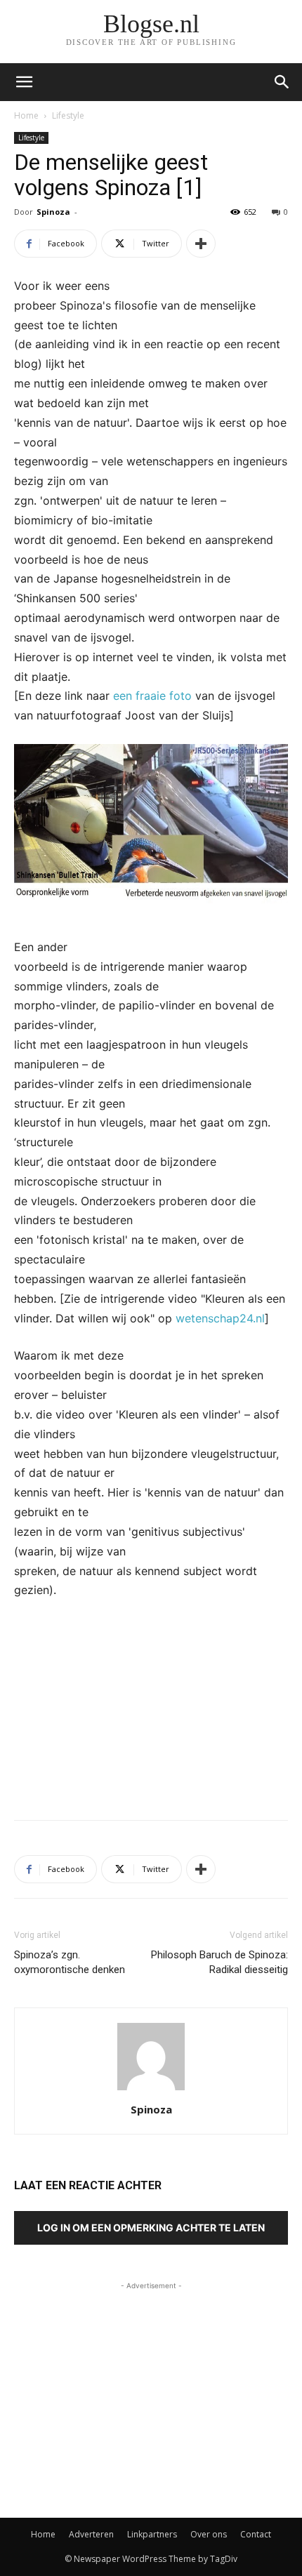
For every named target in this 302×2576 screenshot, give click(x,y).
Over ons (209, 2534)
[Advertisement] (151, 1706)
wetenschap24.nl (220, 1318)
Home (26, 115)
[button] (282, 82)
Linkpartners (152, 2534)
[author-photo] (151, 2090)
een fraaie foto (152, 696)
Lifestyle (68, 115)
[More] (201, 244)
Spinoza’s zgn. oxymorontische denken (70, 1962)
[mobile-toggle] (24, 82)
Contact (256, 2534)
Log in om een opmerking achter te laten (151, 2228)
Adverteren (91, 2534)
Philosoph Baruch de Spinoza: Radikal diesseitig (219, 1962)
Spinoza (53, 212)
